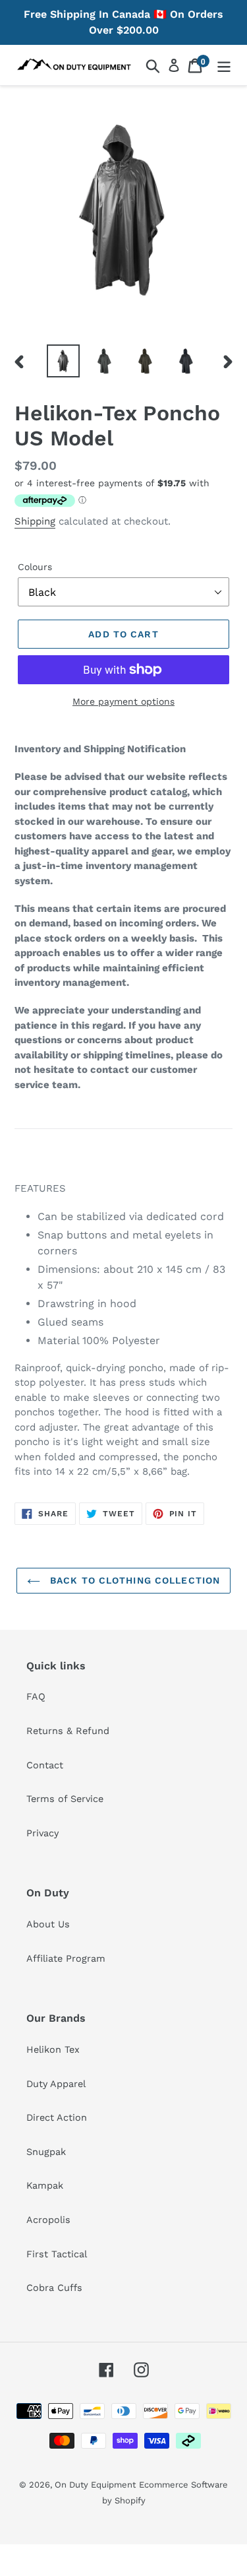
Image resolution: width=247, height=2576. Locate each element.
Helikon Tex (53, 2049)
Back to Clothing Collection (133, 1580)
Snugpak (46, 2152)
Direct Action (57, 2117)
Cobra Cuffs (54, 2288)
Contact (45, 1765)
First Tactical (57, 2254)
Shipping (35, 521)
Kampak (45, 2185)
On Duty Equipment (95, 2485)
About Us (48, 1924)
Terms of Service (65, 1799)
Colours (35, 567)
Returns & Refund (68, 1731)
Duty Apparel (56, 2084)
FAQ (36, 1696)
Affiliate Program (66, 1958)
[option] (63, 361)
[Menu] (224, 65)
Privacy (42, 1833)
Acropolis (48, 2220)
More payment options (123, 701)
